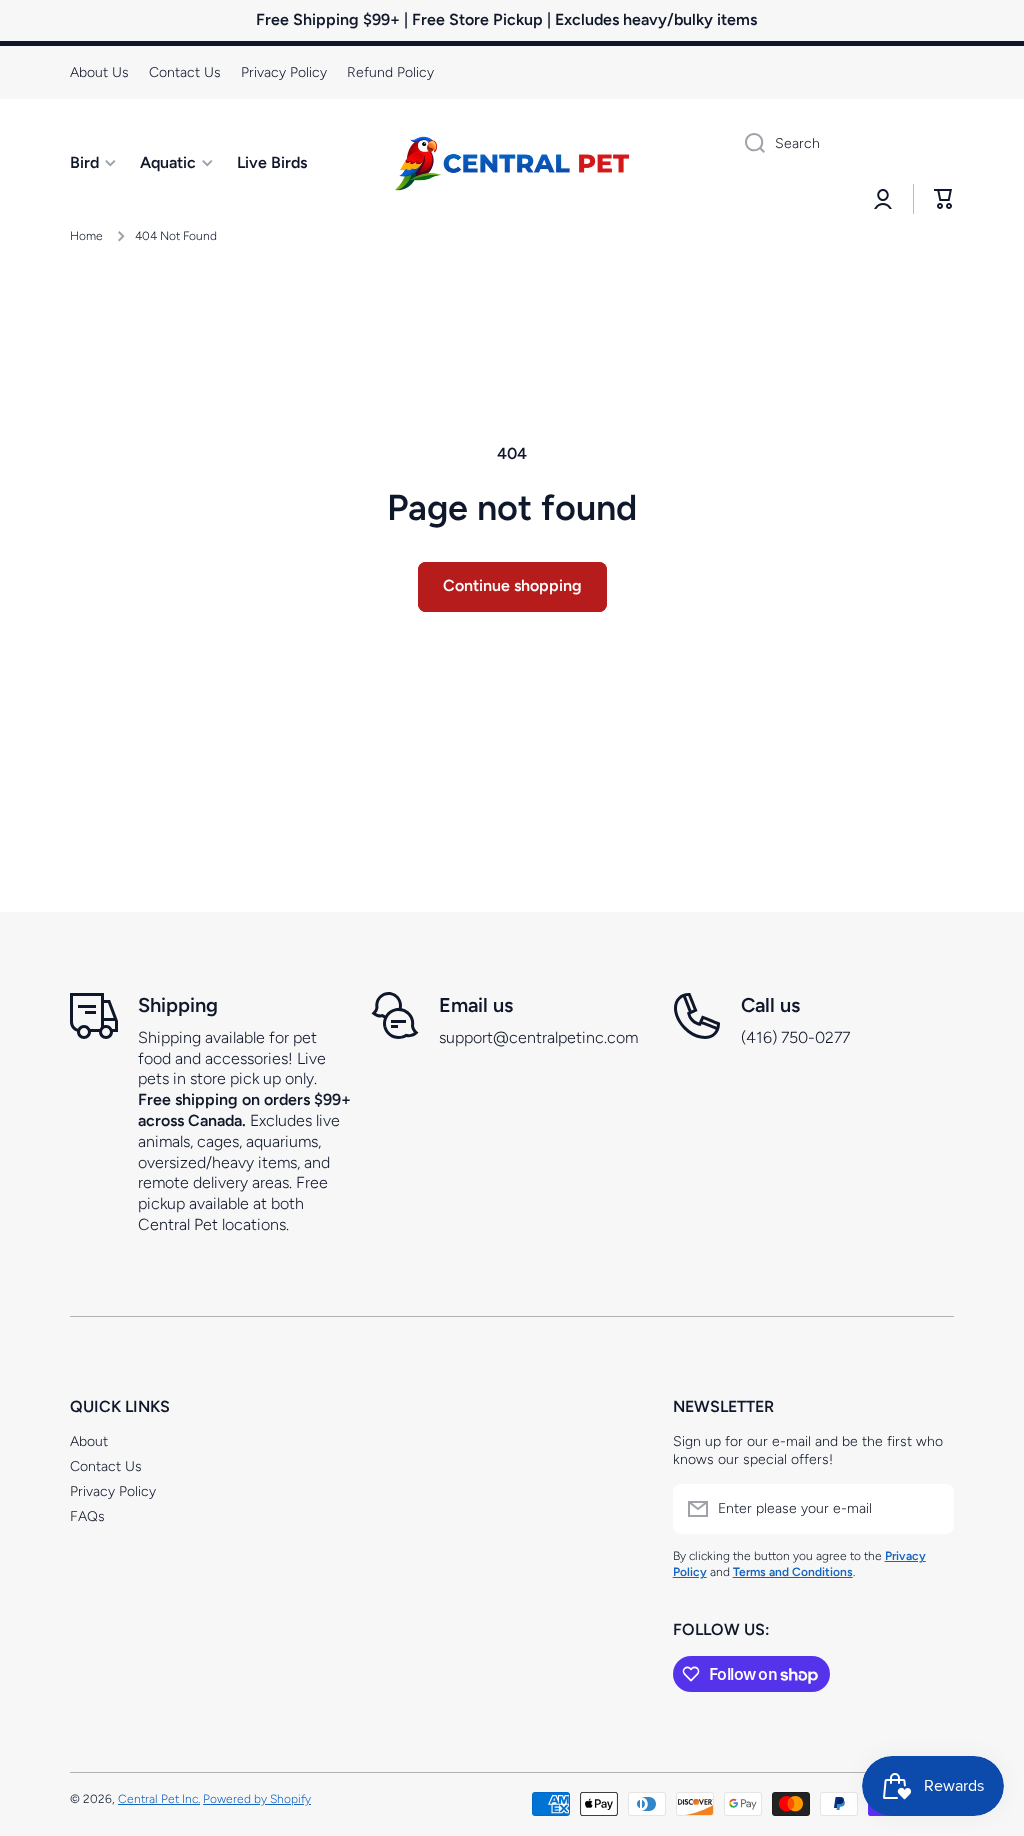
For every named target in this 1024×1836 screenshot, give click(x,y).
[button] (944, 199)
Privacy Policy (113, 1491)
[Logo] (512, 163)
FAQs (87, 1516)
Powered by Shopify (257, 1799)
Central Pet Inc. (159, 1799)
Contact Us (106, 1466)
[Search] (747, 144)
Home (86, 236)
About (89, 1441)
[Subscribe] (929, 1509)
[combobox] (842, 144)
